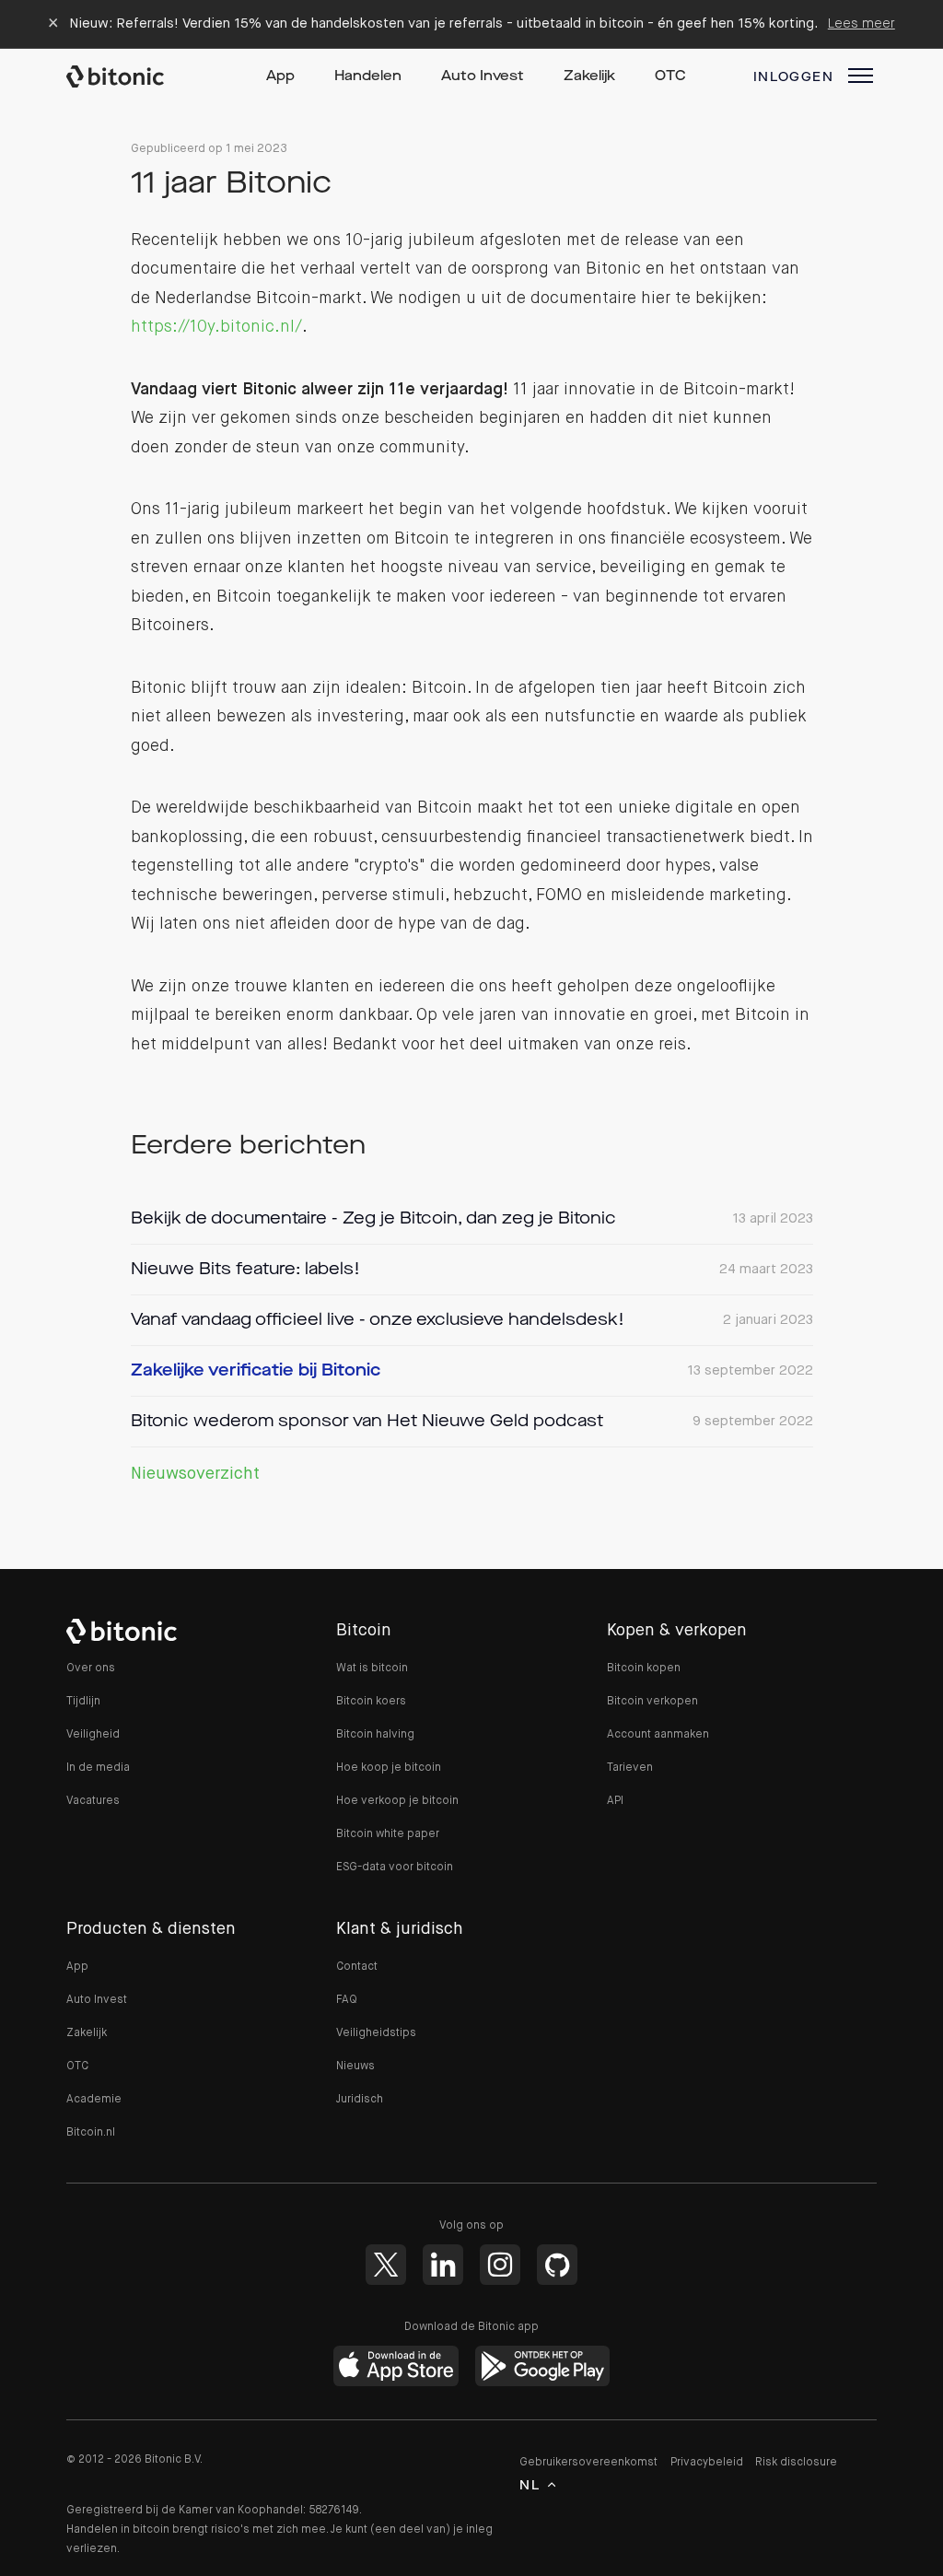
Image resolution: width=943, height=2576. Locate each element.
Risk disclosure (796, 2463)
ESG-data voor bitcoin (395, 1868)
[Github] (557, 2265)
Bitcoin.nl (91, 2133)
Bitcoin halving (375, 1735)
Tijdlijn (83, 1702)
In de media (98, 1768)
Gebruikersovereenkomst (588, 2463)
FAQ (347, 2000)
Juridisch (360, 2100)
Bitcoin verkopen (652, 1702)
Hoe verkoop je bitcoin (397, 1801)
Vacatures (93, 1801)
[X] (386, 2265)
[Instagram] (500, 2265)
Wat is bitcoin (372, 1669)
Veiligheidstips (376, 2033)
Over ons (91, 1669)
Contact (357, 1967)
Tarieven (630, 1768)
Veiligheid (93, 1735)
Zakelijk (589, 77)
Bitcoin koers (371, 1702)
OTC (670, 77)
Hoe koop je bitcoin (389, 1768)
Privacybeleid (707, 2463)
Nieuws (355, 2067)
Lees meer (862, 23)
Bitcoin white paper (388, 1834)
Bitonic (133, 76)
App (280, 77)
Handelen (368, 77)
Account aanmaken (658, 1735)
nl (530, 2486)
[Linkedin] (443, 2265)
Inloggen (793, 77)
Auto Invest (483, 77)
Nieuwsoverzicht (195, 1474)
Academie (94, 2100)
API (615, 1801)
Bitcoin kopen (644, 1669)
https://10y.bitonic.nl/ (216, 327)
